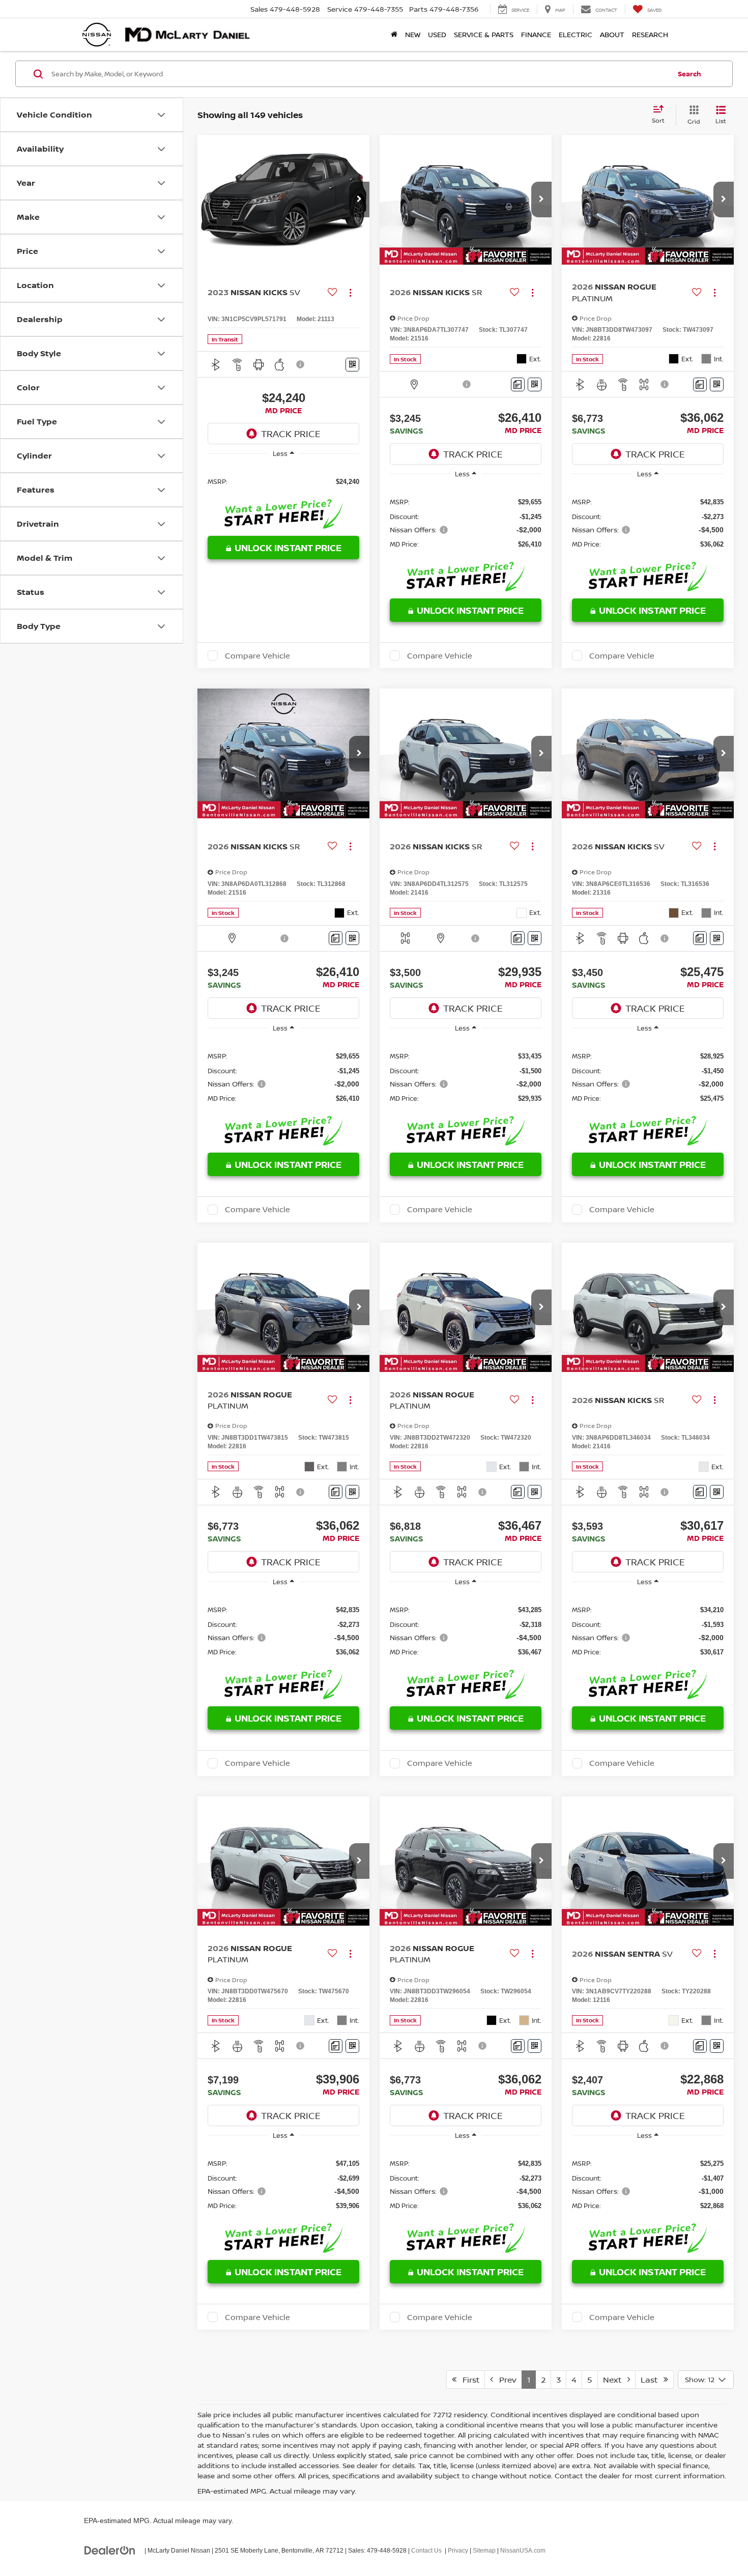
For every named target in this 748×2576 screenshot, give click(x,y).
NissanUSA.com (523, 2551)
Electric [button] (576, 34)
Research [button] (650, 34)
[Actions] (350, 292)
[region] (283, 481)
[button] (359, 199)
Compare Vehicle (257, 655)
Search (689, 74)
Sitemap (484, 2551)
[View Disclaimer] (301, 364)
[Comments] (518, 384)
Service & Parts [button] (484, 34)
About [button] (612, 34)
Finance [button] (536, 34)
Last (652, 2380)
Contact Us (426, 2551)
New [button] (413, 34)
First (468, 2380)
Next (615, 2380)
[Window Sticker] (352, 365)
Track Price (291, 434)
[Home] (394, 35)
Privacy (458, 2551)
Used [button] (437, 34)
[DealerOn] (110, 2550)
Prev (505, 2380)
